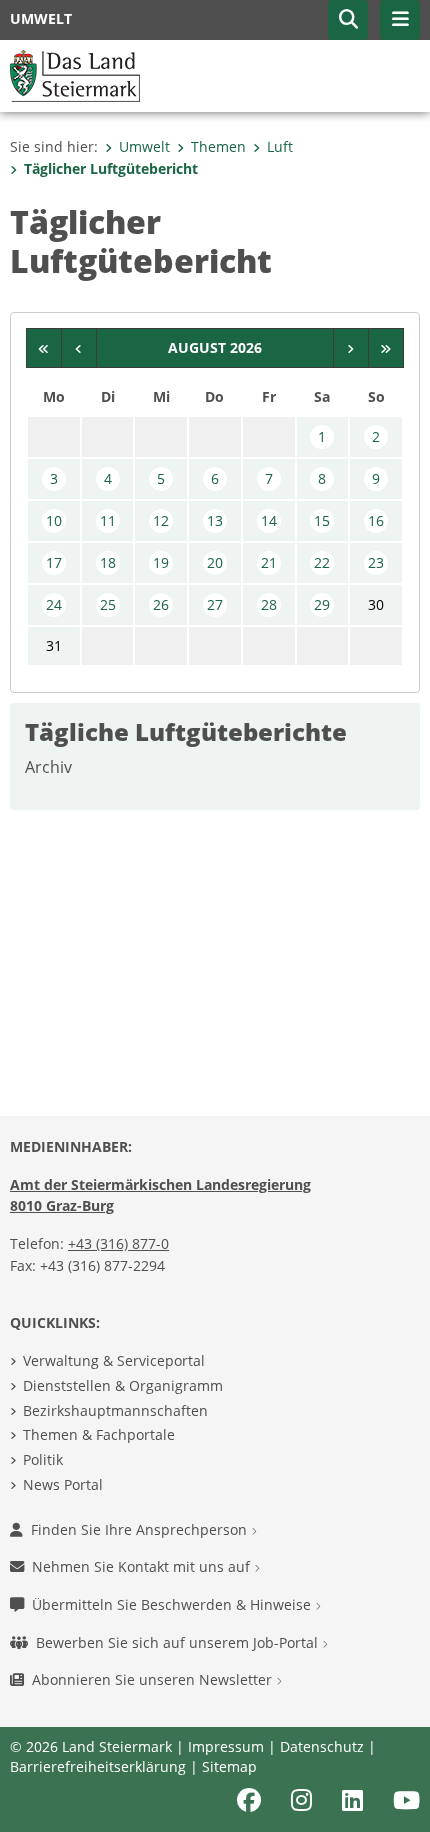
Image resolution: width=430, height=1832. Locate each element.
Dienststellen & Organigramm (123, 1385)
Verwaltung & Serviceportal (114, 1360)
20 (215, 562)
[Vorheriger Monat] (79, 348)
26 (161, 604)
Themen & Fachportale (99, 1434)
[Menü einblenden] (400, 20)
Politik (43, 1459)
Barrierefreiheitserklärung (98, 1766)
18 (108, 562)
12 (161, 520)
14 (269, 520)
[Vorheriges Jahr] (44, 348)
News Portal (63, 1484)
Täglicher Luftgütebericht (111, 168)
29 (322, 604)
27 (215, 604)
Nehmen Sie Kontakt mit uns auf (143, 1566)
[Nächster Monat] (351, 348)
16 (376, 520)
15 (322, 520)
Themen (218, 146)
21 (269, 562)
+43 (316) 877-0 (118, 1243)
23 (376, 562)
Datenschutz (322, 1746)
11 (108, 520)
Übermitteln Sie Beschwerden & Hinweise (173, 1604)
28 (269, 604)
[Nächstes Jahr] (386, 348)
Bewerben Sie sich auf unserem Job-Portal (179, 1642)
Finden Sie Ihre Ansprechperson (141, 1529)
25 (108, 604)
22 (322, 562)
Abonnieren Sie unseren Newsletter (154, 1679)
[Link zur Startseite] (75, 74)
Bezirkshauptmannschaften (115, 1410)
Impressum (226, 1746)
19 (161, 562)
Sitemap (229, 1766)
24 (54, 604)
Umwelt (144, 146)
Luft (280, 146)
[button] (348, 20)
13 (215, 520)
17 (54, 562)
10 (54, 520)
